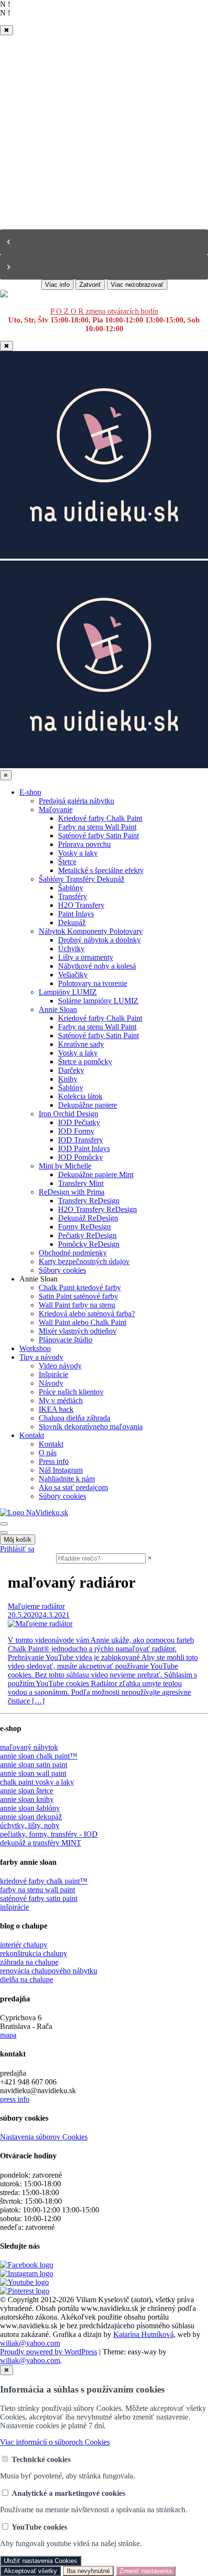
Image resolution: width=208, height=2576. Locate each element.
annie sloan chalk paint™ (39, 1756)
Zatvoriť (90, 285)
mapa (8, 2035)
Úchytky (71, 949)
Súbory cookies (62, 1270)
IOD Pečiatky (79, 1122)
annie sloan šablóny (30, 1808)
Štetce (67, 862)
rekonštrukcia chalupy (34, 1953)
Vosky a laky (78, 853)
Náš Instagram (61, 1470)
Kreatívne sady (81, 1044)
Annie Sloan (58, 1009)
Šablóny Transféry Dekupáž (82, 879)
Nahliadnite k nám (67, 1479)
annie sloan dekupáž (31, 1817)
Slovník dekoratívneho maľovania (91, 1427)
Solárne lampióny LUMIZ (98, 1001)
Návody (51, 1383)
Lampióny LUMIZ (68, 992)
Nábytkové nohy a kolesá (97, 966)
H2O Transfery (81, 905)
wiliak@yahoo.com (30, 2343)
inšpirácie (15, 1907)
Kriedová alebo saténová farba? (87, 1314)
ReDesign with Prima (72, 1192)
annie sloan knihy (27, 1799)
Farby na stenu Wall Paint (97, 827)
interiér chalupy (24, 1945)
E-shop (30, 792)
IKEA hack (56, 1409)
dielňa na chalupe (27, 1979)
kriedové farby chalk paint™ (44, 1881)
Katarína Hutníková (143, 2334)
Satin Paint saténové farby (78, 1296)
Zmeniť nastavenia (146, 2571)
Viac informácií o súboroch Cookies (55, 2442)
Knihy (68, 1079)
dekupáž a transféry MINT (41, 1843)
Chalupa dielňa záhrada (74, 1418)
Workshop (35, 1348)
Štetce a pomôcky (85, 1062)
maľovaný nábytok (29, 1747)
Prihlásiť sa (17, 1549)
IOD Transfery (81, 1140)
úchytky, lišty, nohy (30, 1825)
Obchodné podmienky (73, 1253)
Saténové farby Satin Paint (98, 836)
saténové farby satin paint (39, 1898)
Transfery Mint (81, 1183)
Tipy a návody (41, 1357)
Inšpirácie (53, 1374)
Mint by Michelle (65, 1166)
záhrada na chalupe (29, 1962)
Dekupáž (72, 922)
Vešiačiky (73, 975)
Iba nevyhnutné (88, 2571)
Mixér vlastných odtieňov (78, 1331)
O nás (48, 1453)
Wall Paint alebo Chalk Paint (82, 1322)
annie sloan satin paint (34, 1765)
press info (15, 2099)
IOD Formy (76, 1131)
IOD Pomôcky (81, 1157)
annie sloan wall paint (33, 1773)
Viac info (57, 285)
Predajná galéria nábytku (76, 801)
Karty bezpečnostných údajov (84, 1261)
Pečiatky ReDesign (87, 1235)
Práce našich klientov (71, 1392)
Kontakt (32, 1435)
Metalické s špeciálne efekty (101, 870)
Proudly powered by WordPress (49, 2352)
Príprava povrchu (84, 844)
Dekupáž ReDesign (88, 1218)
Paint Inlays (76, 914)
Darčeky (71, 1070)
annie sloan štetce (27, 1791)
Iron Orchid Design (68, 1114)
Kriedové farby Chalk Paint (100, 818)
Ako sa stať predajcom (73, 1487)
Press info (54, 1461)
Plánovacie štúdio (66, 1340)
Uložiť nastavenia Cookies (41, 2561)
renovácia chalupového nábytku (49, 1971)
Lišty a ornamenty (86, 957)
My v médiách (61, 1401)
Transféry (73, 896)
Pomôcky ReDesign (89, 1244)
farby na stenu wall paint (37, 1890)
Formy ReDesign (84, 1227)
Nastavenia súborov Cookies (44, 2137)
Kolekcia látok (80, 1096)
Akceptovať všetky (30, 2571)
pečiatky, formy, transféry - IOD (49, 1834)
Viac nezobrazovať (137, 285)
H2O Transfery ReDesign (97, 1209)
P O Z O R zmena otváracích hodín (104, 311)
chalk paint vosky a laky (37, 1782)
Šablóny (71, 888)
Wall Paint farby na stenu (77, 1305)
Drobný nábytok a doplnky (99, 940)
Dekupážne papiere (88, 1105)
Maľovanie (56, 809)
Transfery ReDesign (89, 1201)
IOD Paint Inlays (84, 1148)
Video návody (60, 1366)
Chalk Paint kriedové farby (80, 1288)
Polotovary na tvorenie (93, 983)
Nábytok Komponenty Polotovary (91, 931)
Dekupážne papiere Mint (96, 1175)
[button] (104, 242)
